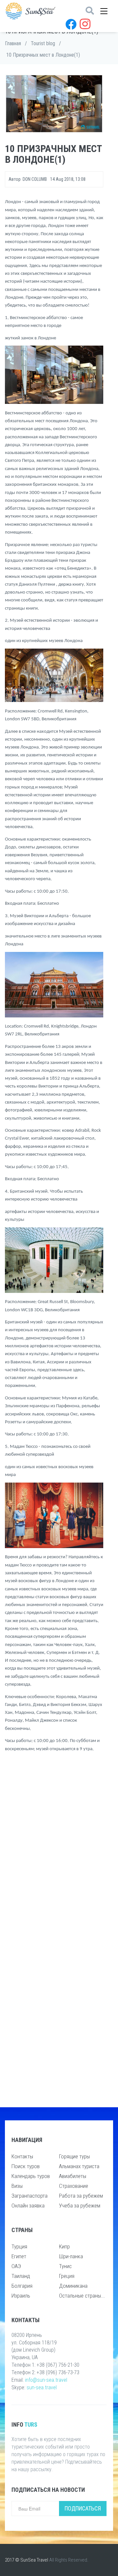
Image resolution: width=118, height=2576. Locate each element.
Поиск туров (26, 2166)
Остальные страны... (82, 2296)
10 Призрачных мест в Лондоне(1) (43, 55)
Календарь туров (31, 2176)
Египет (19, 2256)
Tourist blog (43, 43)
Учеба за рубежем (80, 2206)
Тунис (65, 2266)
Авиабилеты (73, 2176)
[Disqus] (54, 1844)
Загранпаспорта (29, 2196)
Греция (67, 2276)
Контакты (22, 2156)
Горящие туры (74, 2156)
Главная (13, 43)
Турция (19, 2246)
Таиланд (21, 2276)
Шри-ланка (71, 2256)
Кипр (64, 2246)
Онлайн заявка (28, 2206)
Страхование (74, 2186)
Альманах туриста (79, 2166)
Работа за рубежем (81, 2196)
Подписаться (83, 2508)
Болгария (22, 2286)
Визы (17, 2186)
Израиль (21, 2296)
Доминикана (73, 2286)
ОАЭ (16, 2266)
